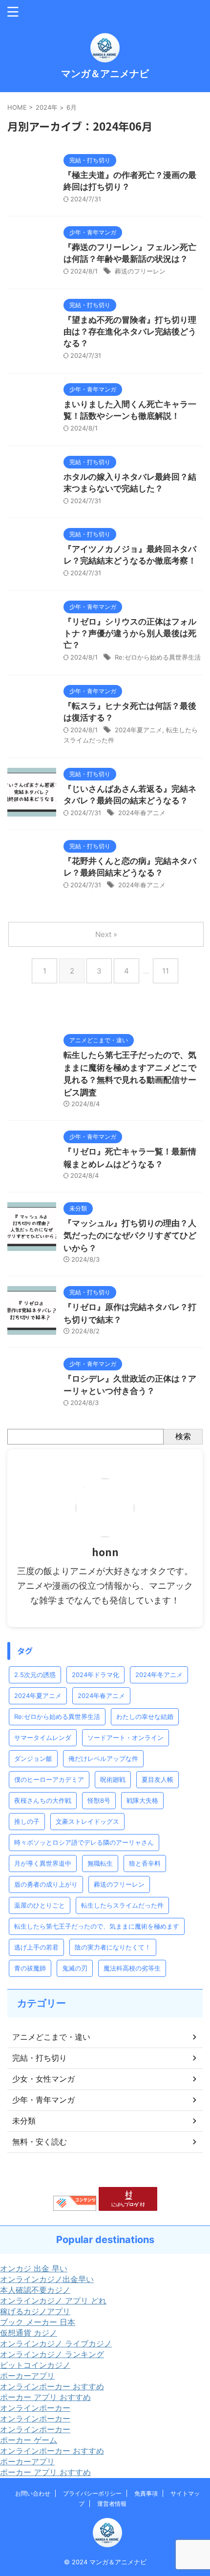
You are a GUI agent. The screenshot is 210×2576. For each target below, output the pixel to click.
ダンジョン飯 (33, 1758)
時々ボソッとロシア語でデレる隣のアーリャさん (84, 1842)
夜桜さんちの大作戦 (43, 1800)
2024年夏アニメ (138, 730)
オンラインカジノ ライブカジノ (56, 2343)
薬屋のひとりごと (40, 1905)
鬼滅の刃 (75, 1968)
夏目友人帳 (157, 1779)
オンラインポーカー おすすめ (52, 2386)
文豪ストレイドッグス (87, 1821)
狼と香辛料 (145, 1863)
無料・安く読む (40, 2142)
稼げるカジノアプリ (35, 2311)
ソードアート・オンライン (126, 1737)
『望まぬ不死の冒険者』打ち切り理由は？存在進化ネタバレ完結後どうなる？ (130, 332)
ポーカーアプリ (27, 2376)
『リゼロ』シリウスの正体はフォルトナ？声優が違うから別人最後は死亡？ (130, 633)
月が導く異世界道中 (43, 1863)
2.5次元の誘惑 (35, 1675)
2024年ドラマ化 (95, 1675)
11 (166, 971)
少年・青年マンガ (43, 2100)
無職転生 (100, 1863)
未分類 (24, 2121)
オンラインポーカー (35, 2408)
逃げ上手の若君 (36, 1947)
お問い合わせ (33, 2493)
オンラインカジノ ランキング (52, 2354)
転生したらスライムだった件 (122, 1905)
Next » (106, 934)
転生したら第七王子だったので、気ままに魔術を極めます (97, 1926)
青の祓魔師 (30, 1968)
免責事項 (146, 2493)
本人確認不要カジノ (35, 2290)
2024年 (47, 107)
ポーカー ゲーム (29, 2440)
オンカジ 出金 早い (34, 2268)
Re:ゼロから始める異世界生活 (158, 657)
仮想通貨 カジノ (29, 2333)
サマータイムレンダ (43, 1737)
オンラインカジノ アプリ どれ (53, 2301)
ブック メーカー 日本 (38, 2322)
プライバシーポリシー (92, 2493)
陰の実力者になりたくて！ (113, 1947)
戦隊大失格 (142, 1800)
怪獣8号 (99, 1800)
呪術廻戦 (113, 1779)
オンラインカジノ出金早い (47, 2279)
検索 (183, 1436)
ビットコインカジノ (35, 2365)
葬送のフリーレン (140, 271)
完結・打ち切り (40, 2058)
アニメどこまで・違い (51, 2037)
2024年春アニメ (142, 813)
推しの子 (27, 1821)
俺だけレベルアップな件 (103, 1758)
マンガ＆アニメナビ (105, 74)
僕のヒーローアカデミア (49, 1779)
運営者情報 (112, 2504)
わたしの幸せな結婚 (145, 1717)
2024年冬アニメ (159, 1675)
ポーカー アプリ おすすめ (45, 2397)
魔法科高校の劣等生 (132, 1968)
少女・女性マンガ (43, 2079)
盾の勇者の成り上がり (46, 1884)
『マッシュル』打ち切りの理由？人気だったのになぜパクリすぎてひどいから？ (130, 1236)
